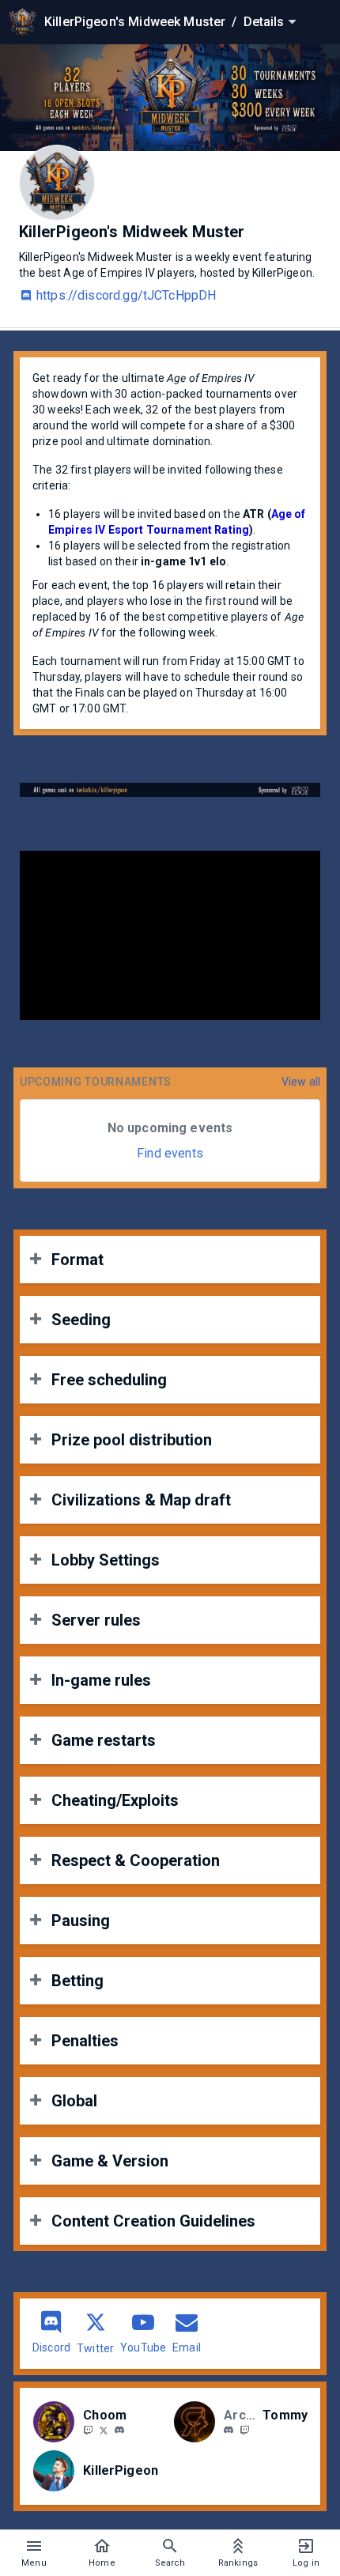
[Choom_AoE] (104, 2430)
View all (301, 1082)
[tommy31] (229, 2431)
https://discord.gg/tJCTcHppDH (126, 295)
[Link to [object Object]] (58, 2422)
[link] (119, 2430)
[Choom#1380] (119, 2431)
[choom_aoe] (88, 2430)
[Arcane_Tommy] (244, 2430)
